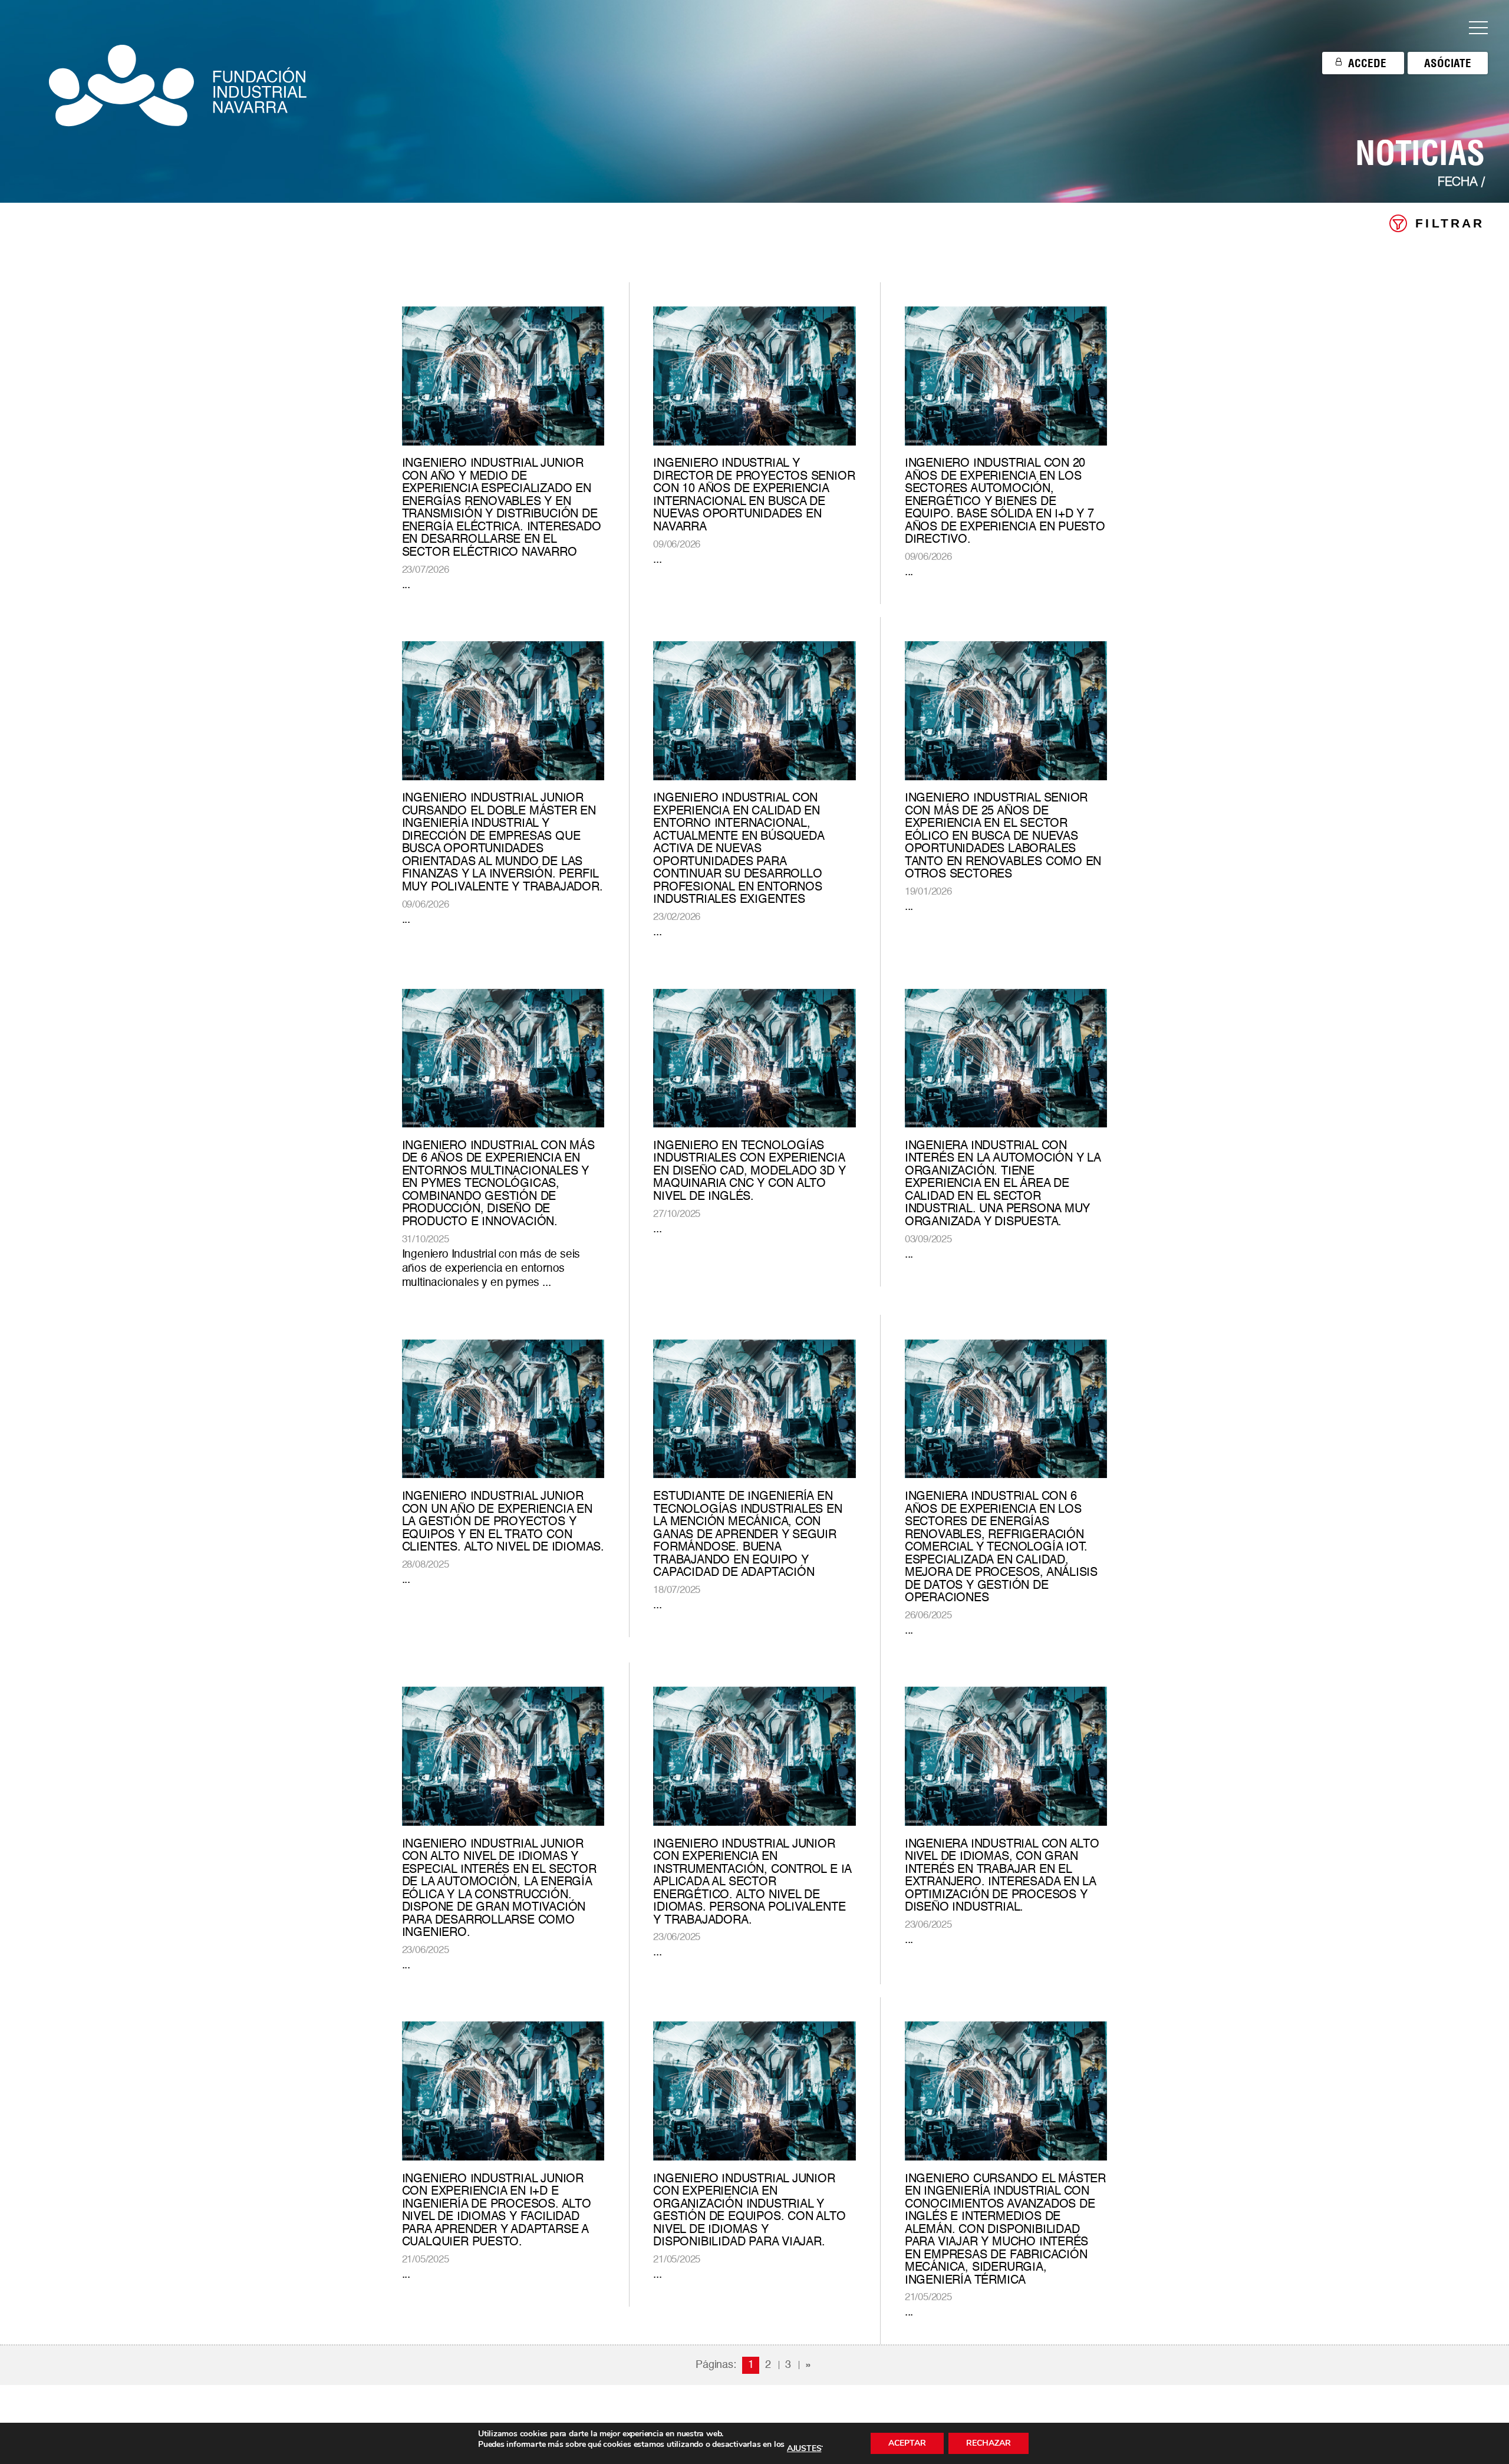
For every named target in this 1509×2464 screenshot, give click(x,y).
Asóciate (1448, 63)
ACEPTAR (907, 2443)
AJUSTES (804, 2449)
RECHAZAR (989, 2443)
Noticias (1420, 153)
